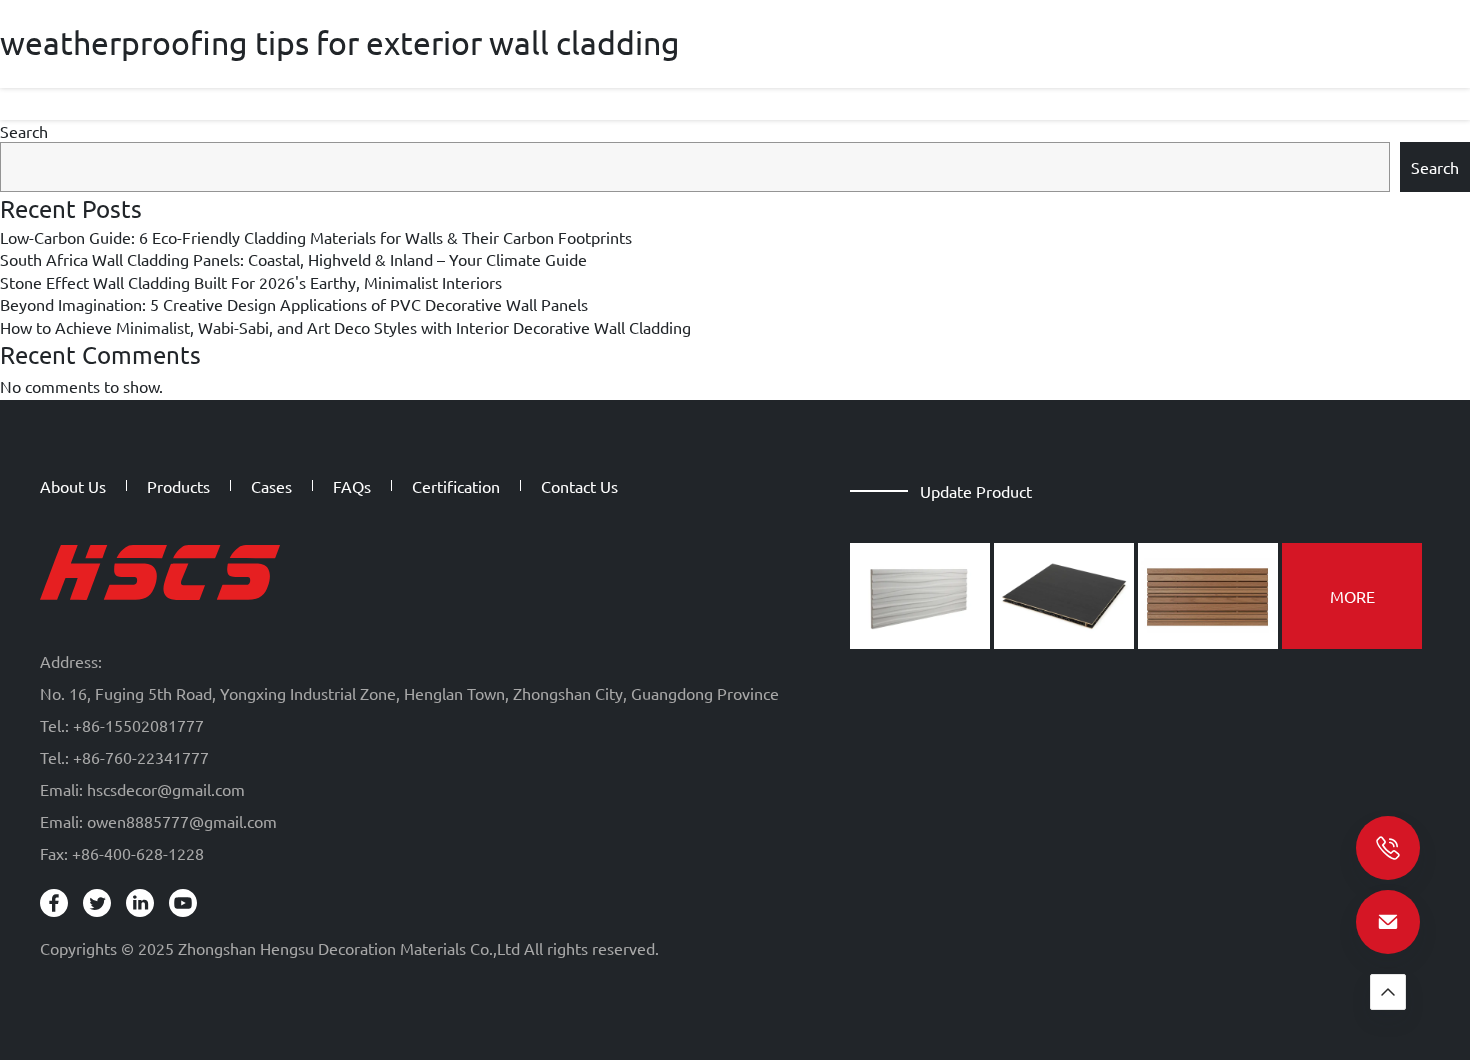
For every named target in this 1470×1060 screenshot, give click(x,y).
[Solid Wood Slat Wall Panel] (1208, 596)
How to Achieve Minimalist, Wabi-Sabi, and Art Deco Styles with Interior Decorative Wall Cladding (345, 327)
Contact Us (579, 486)
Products (178, 486)
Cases (271, 486)
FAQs (352, 486)
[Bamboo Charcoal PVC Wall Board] (1064, 596)
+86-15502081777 (138, 725)
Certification (456, 486)
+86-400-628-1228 (138, 853)
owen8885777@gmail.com (182, 821)
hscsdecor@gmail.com (166, 789)
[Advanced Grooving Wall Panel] (920, 596)
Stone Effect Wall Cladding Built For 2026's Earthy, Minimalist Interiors (251, 282)
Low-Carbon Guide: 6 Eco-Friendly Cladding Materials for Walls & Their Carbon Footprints (316, 237)
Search (24, 131)
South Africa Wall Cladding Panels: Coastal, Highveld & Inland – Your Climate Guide (293, 259)
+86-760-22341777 (141, 757)
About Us (73, 486)
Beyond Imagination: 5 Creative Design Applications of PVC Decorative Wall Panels (294, 304)
